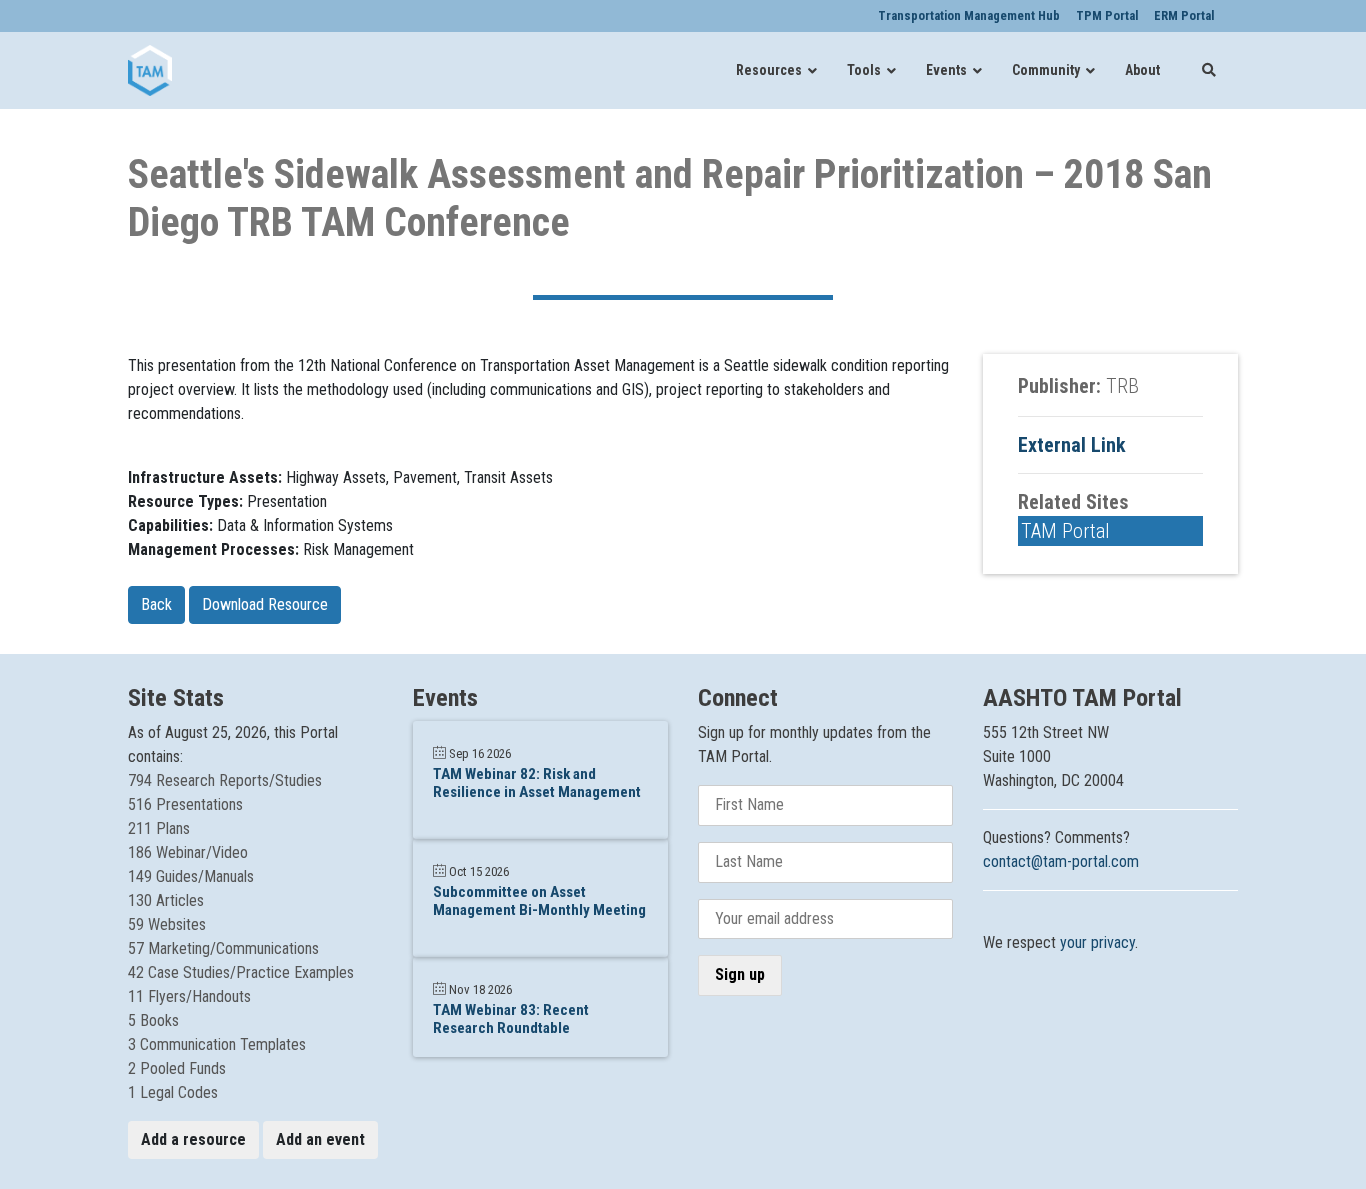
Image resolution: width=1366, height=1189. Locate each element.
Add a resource (193, 1139)
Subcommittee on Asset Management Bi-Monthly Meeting (539, 901)
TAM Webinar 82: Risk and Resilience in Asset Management (537, 783)
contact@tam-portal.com (1061, 861)
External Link (1072, 445)
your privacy (1097, 942)
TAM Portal (1065, 531)
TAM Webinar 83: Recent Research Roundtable (511, 1019)
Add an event (320, 1139)
